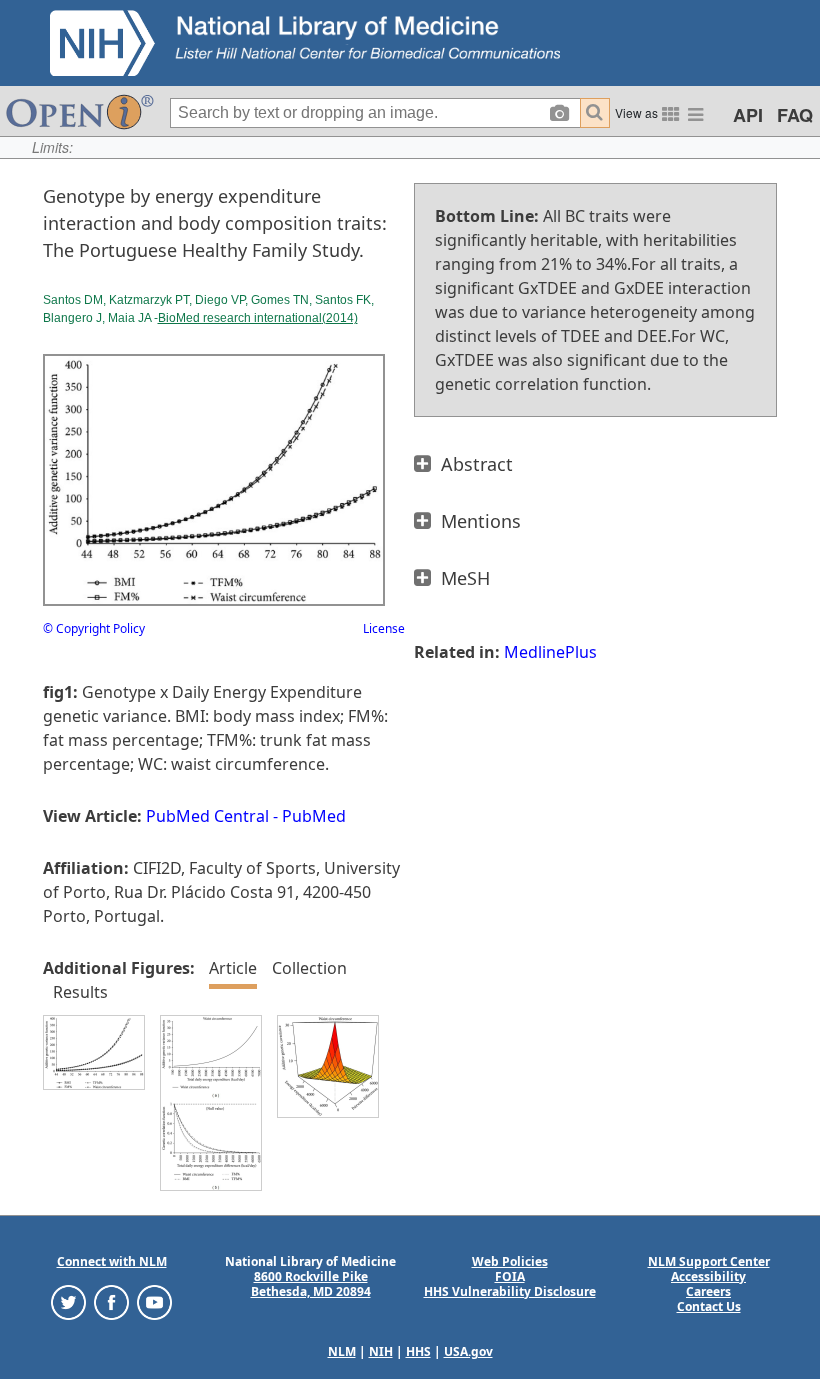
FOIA (510, 1276)
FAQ (795, 115)
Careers (708, 1291)
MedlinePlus (550, 652)
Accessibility (708, 1276)
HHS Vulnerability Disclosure (510, 1291)
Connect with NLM (112, 1261)
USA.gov (468, 1351)
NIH (381, 1351)
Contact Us (709, 1306)
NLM (342, 1351)
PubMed (314, 816)
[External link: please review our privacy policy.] (68, 1300)
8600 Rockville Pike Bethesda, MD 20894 (311, 1284)
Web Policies (510, 1261)
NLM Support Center (709, 1261)
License (384, 628)
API (748, 115)
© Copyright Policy (94, 628)
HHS (418, 1351)
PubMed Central (207, 816)
